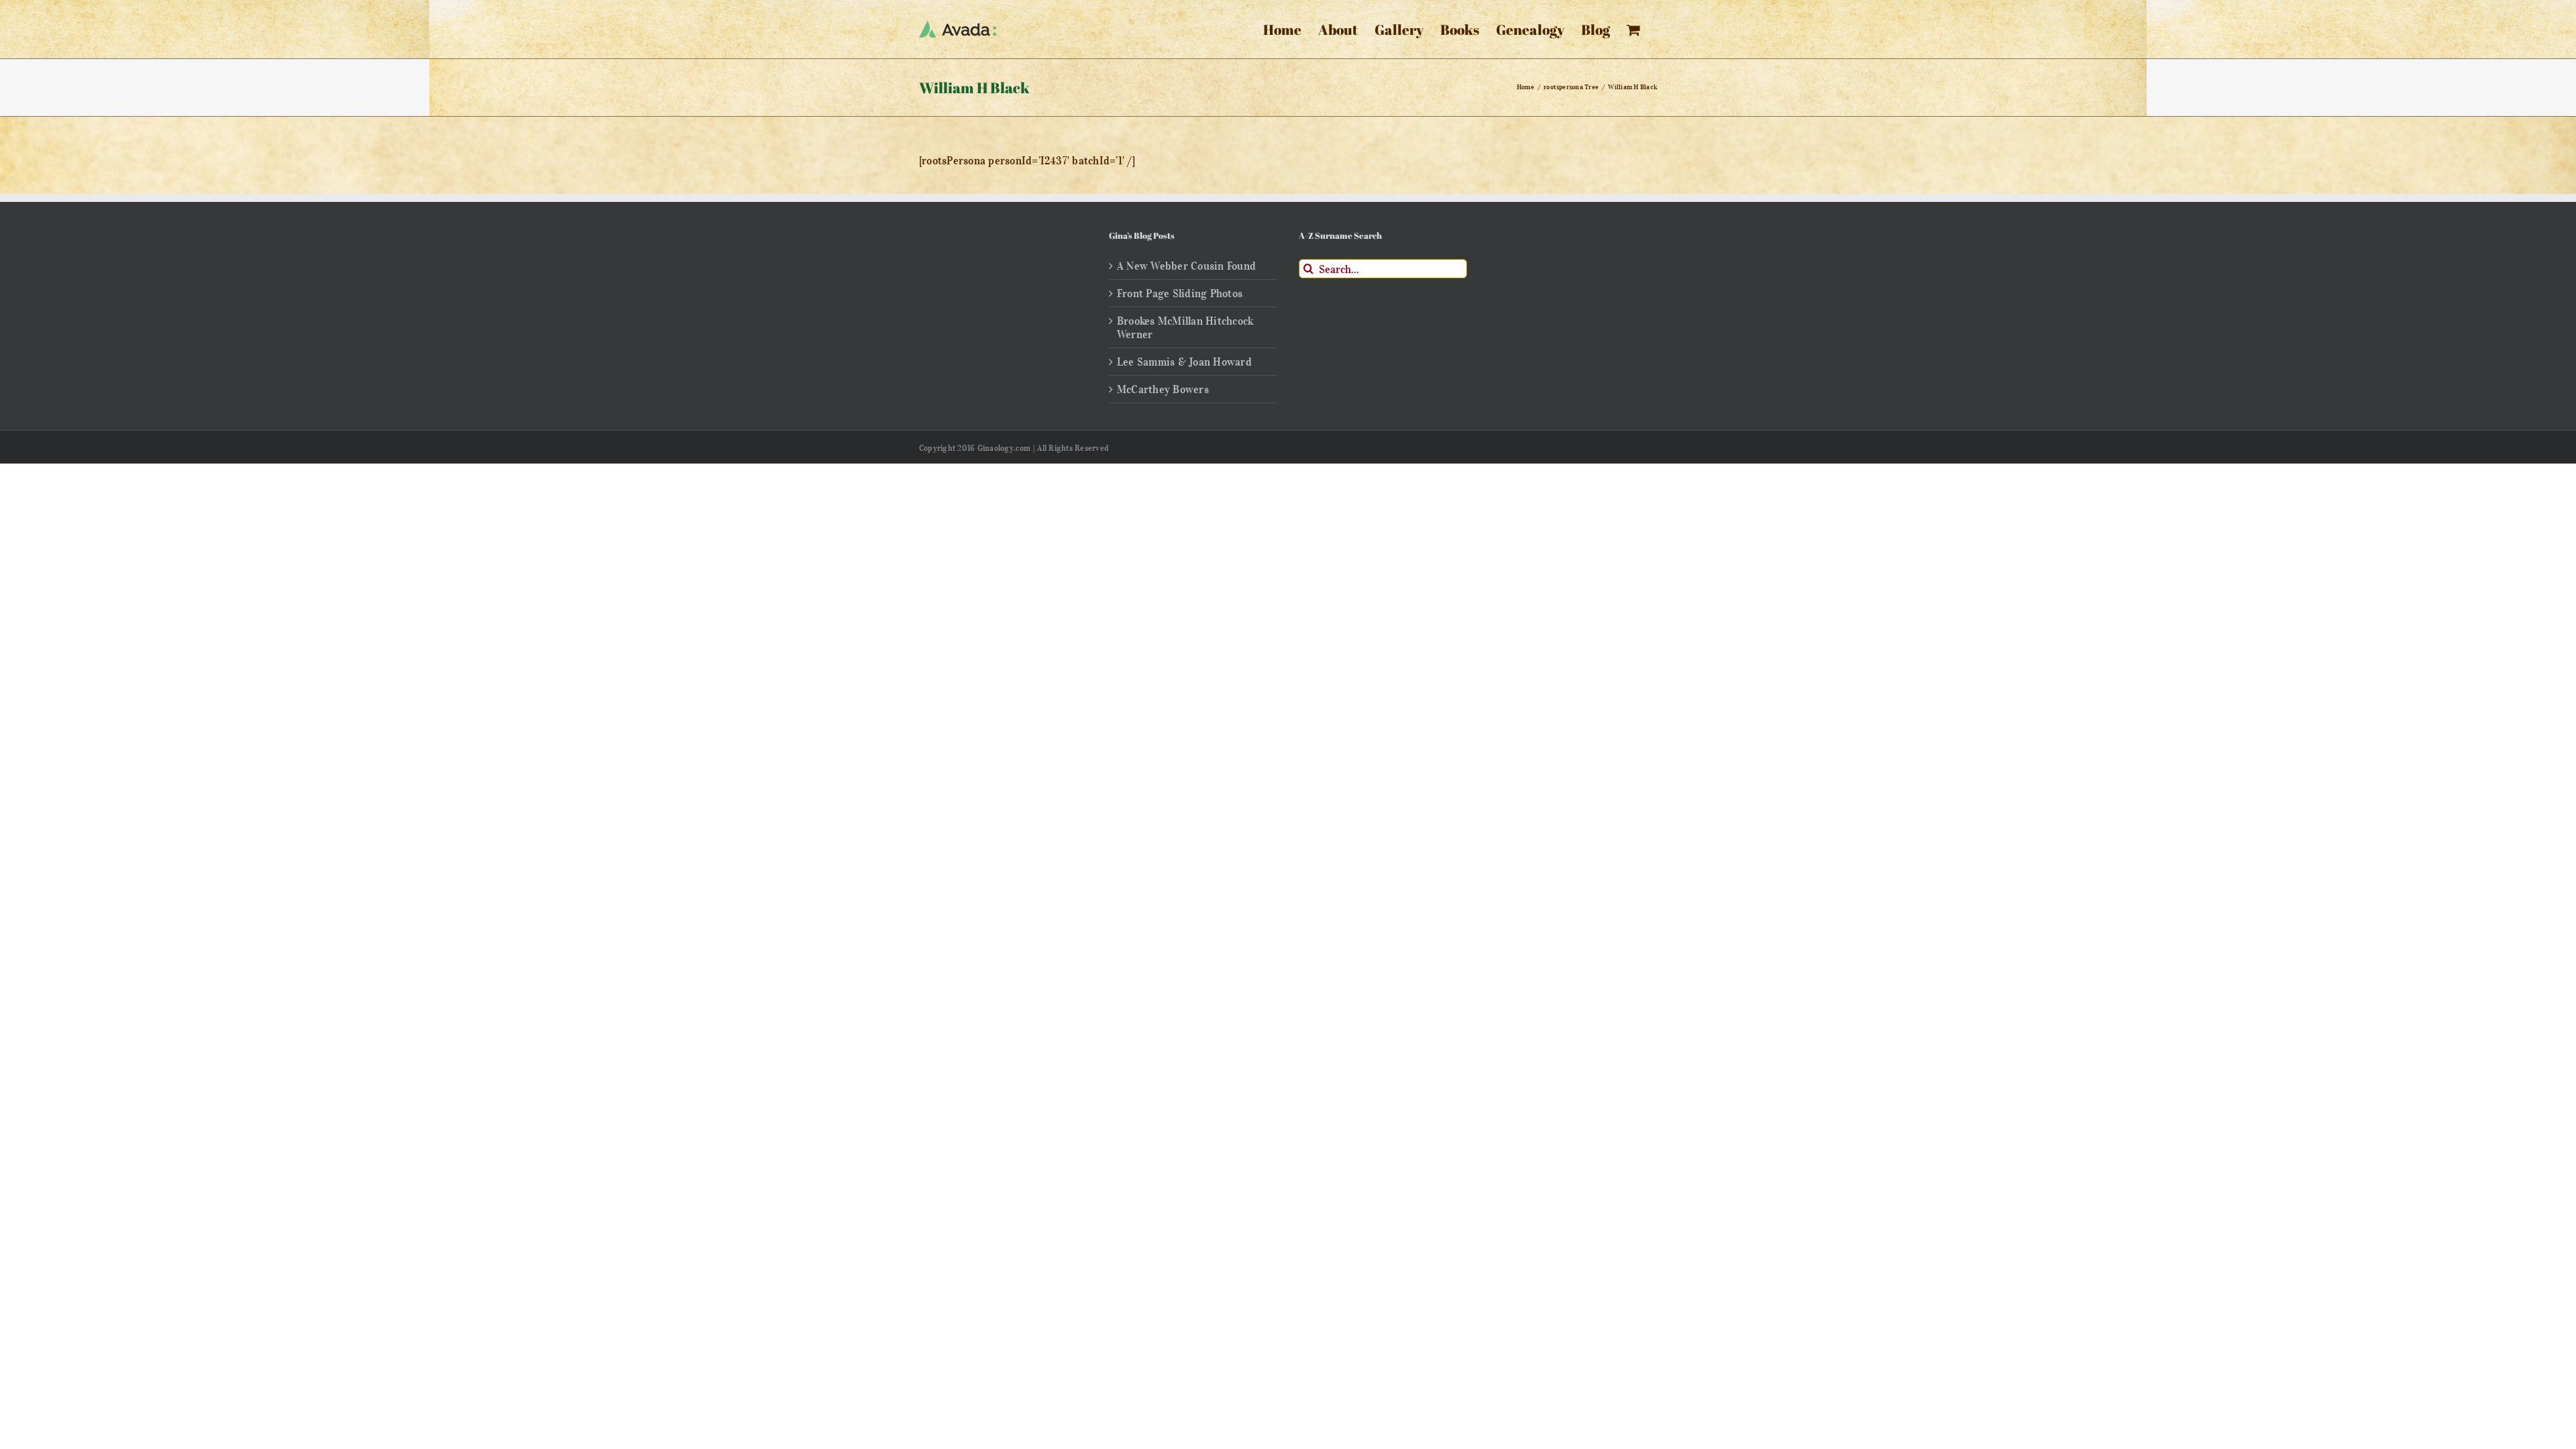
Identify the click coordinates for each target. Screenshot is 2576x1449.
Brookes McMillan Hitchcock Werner (1185, 327)
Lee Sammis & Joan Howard (1184, 362)
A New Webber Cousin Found (1186, 266)
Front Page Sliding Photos (1180, 293)
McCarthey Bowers (1163, 389)
